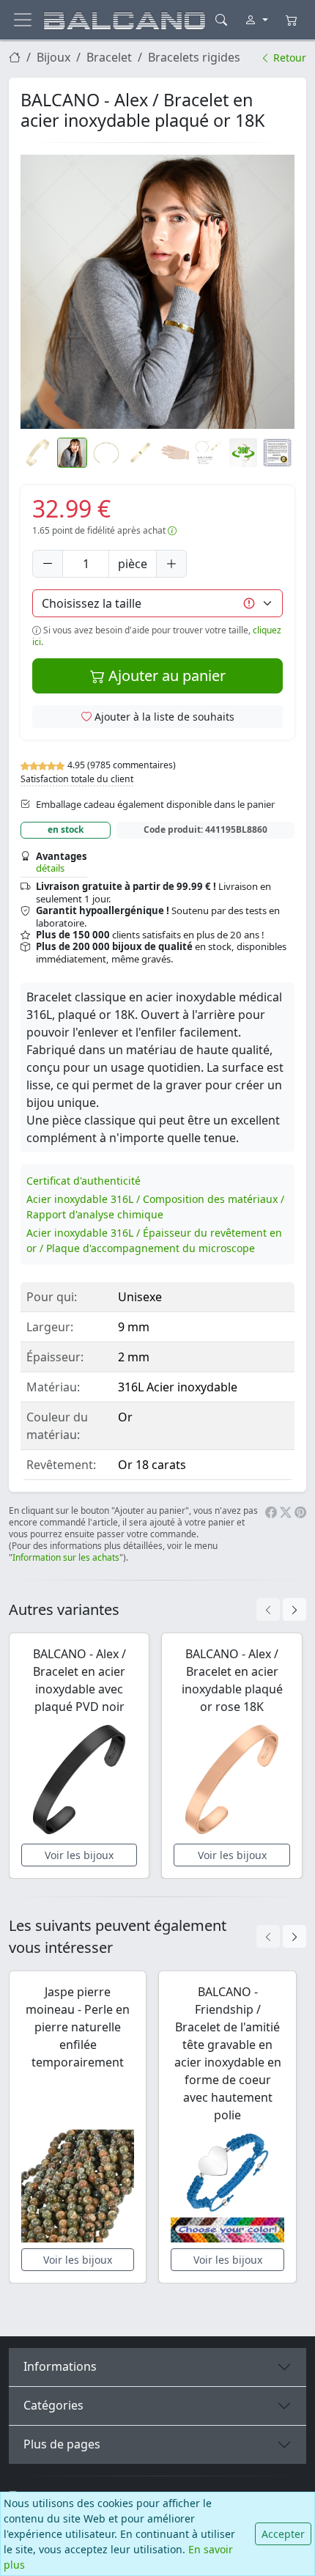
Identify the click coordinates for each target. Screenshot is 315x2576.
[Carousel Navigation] (281, 1609)
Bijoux (53, 57)
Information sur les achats (66, 1557)
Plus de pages (62, 2444)
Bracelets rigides (194, 57)
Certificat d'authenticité (84, 1181)
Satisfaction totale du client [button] (77, 779)
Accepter (283, 2534)
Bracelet (109, 57)
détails (50, 868)
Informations (60, 2366)
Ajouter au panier (165, 676)
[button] (157, 292)
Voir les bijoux (79, 1855)
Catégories (53, 2405)
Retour (288, 58)
